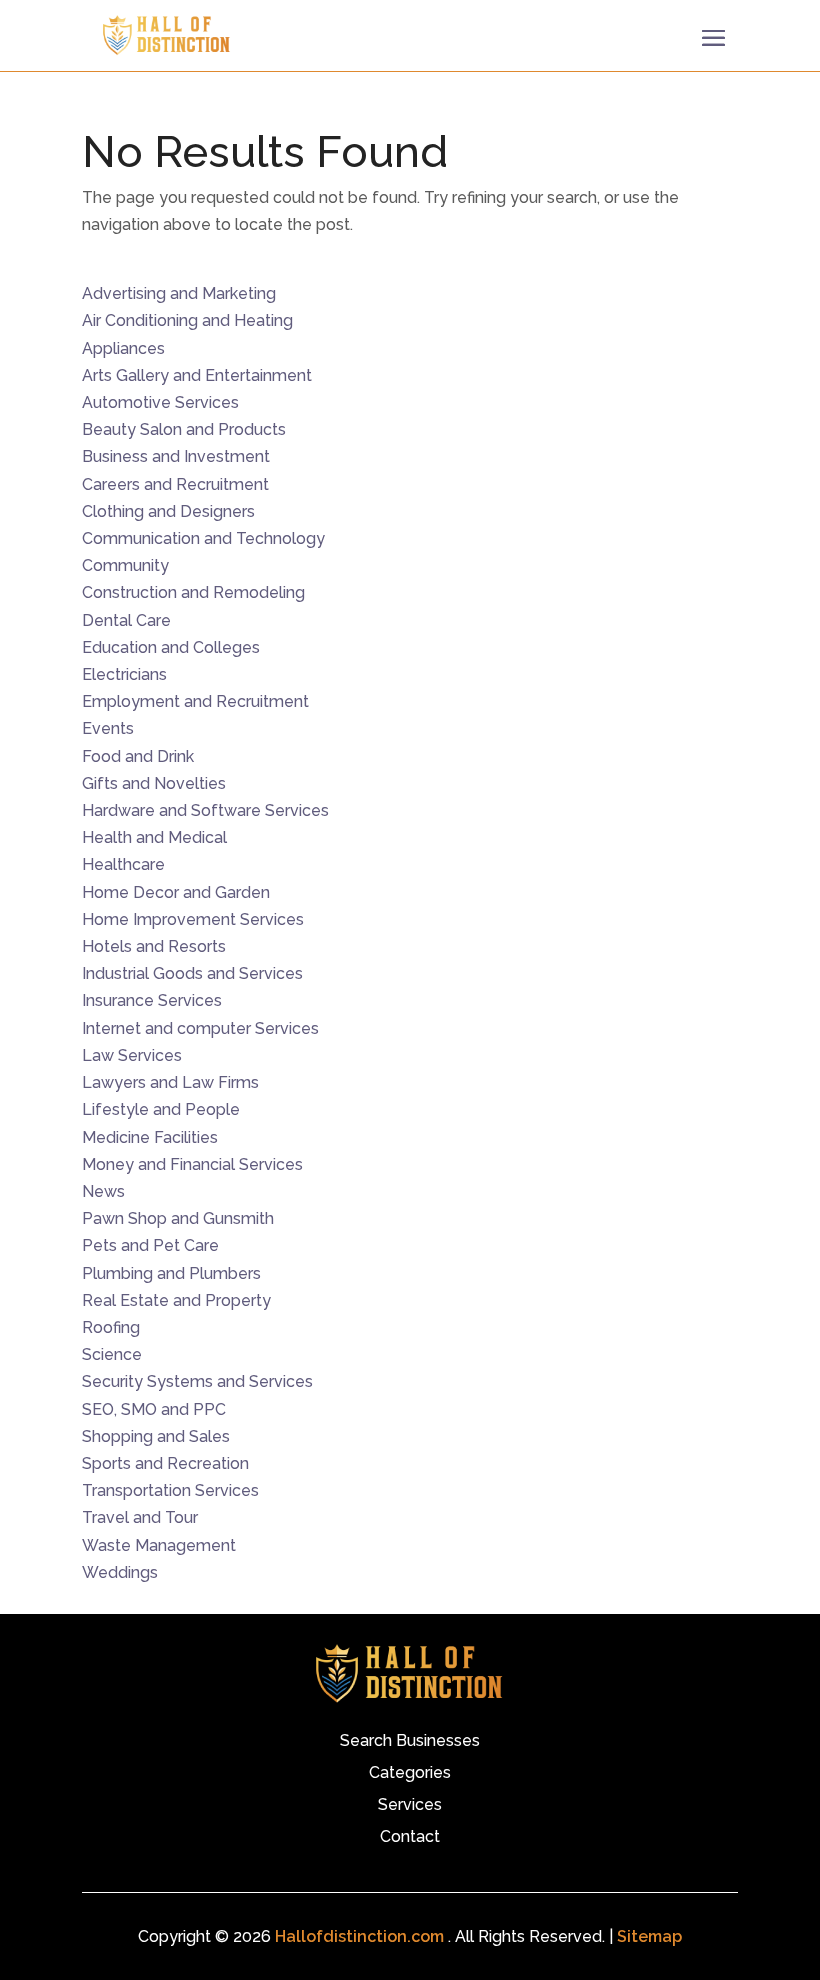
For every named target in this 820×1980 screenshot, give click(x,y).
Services (410, 1806)
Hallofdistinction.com (359, 1936)
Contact (410, 1838)
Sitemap (649, 1936)
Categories (410, 1774)
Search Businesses (410, 1742)
